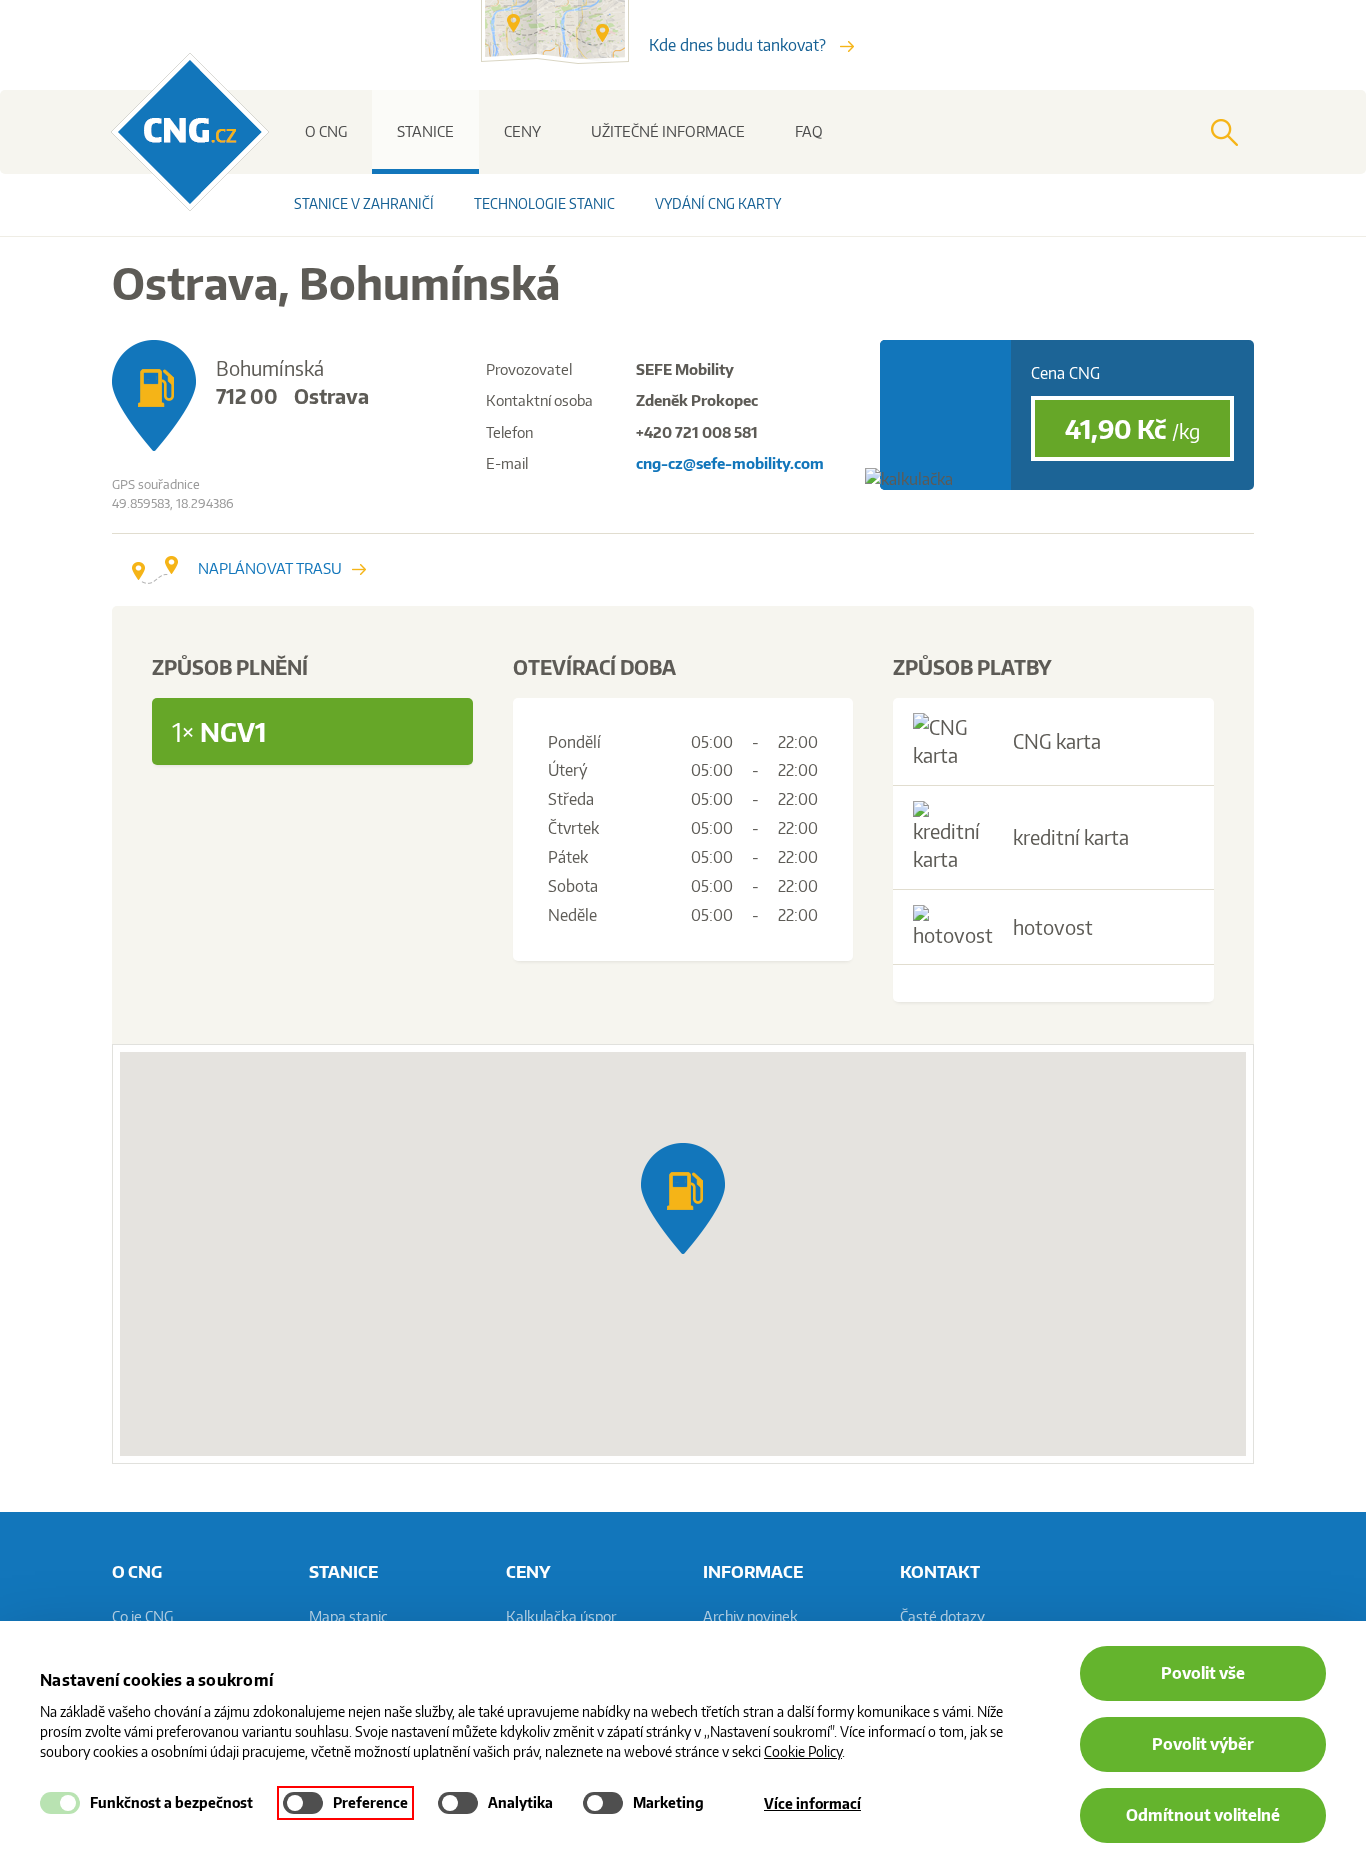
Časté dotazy (942, 1616)
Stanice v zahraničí (364, 203)
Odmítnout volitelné (1203, 1815)
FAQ (809, 131)
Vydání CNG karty (718, 203)
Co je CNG (142, 1616)
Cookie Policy (803, 1751)
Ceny (522, 131)
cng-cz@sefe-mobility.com (730, 463)
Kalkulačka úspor (561, 1616)
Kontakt (940, 1571)
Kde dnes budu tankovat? (739, 45)
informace (753, 1571)
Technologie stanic (544, 203)
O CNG (326, 131)
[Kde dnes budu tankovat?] (565, 58)
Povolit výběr (1203, 1744)
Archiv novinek (750, 1616)
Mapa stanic (348, 1616)
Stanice (425, 131)
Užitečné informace (668, 131)
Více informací (812, 1803)
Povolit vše (1203, 1673)
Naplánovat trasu (270, 568)
